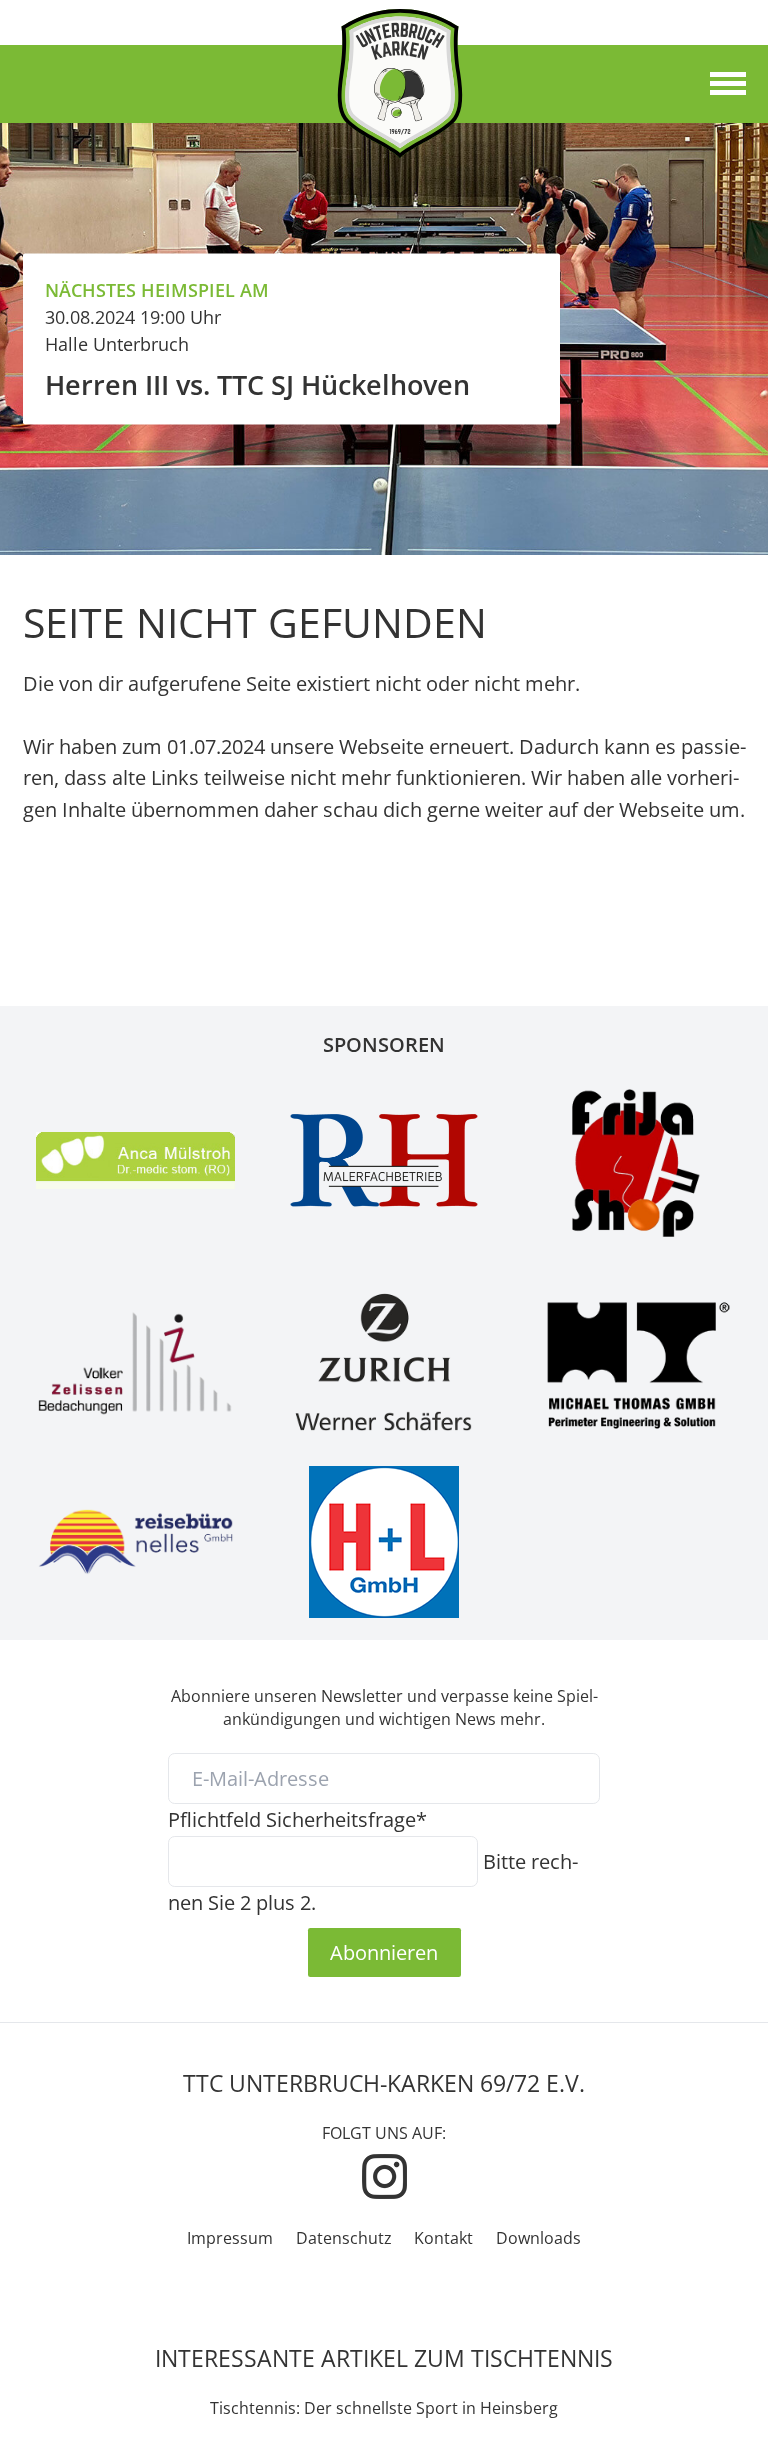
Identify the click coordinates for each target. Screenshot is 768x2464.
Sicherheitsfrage (297, 1819)
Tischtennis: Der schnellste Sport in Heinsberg (384, 2408)
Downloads (538, 2238)
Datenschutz (344, 2238)
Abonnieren (384, 1952)
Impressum (230, 2238)
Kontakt (443, 2238)
